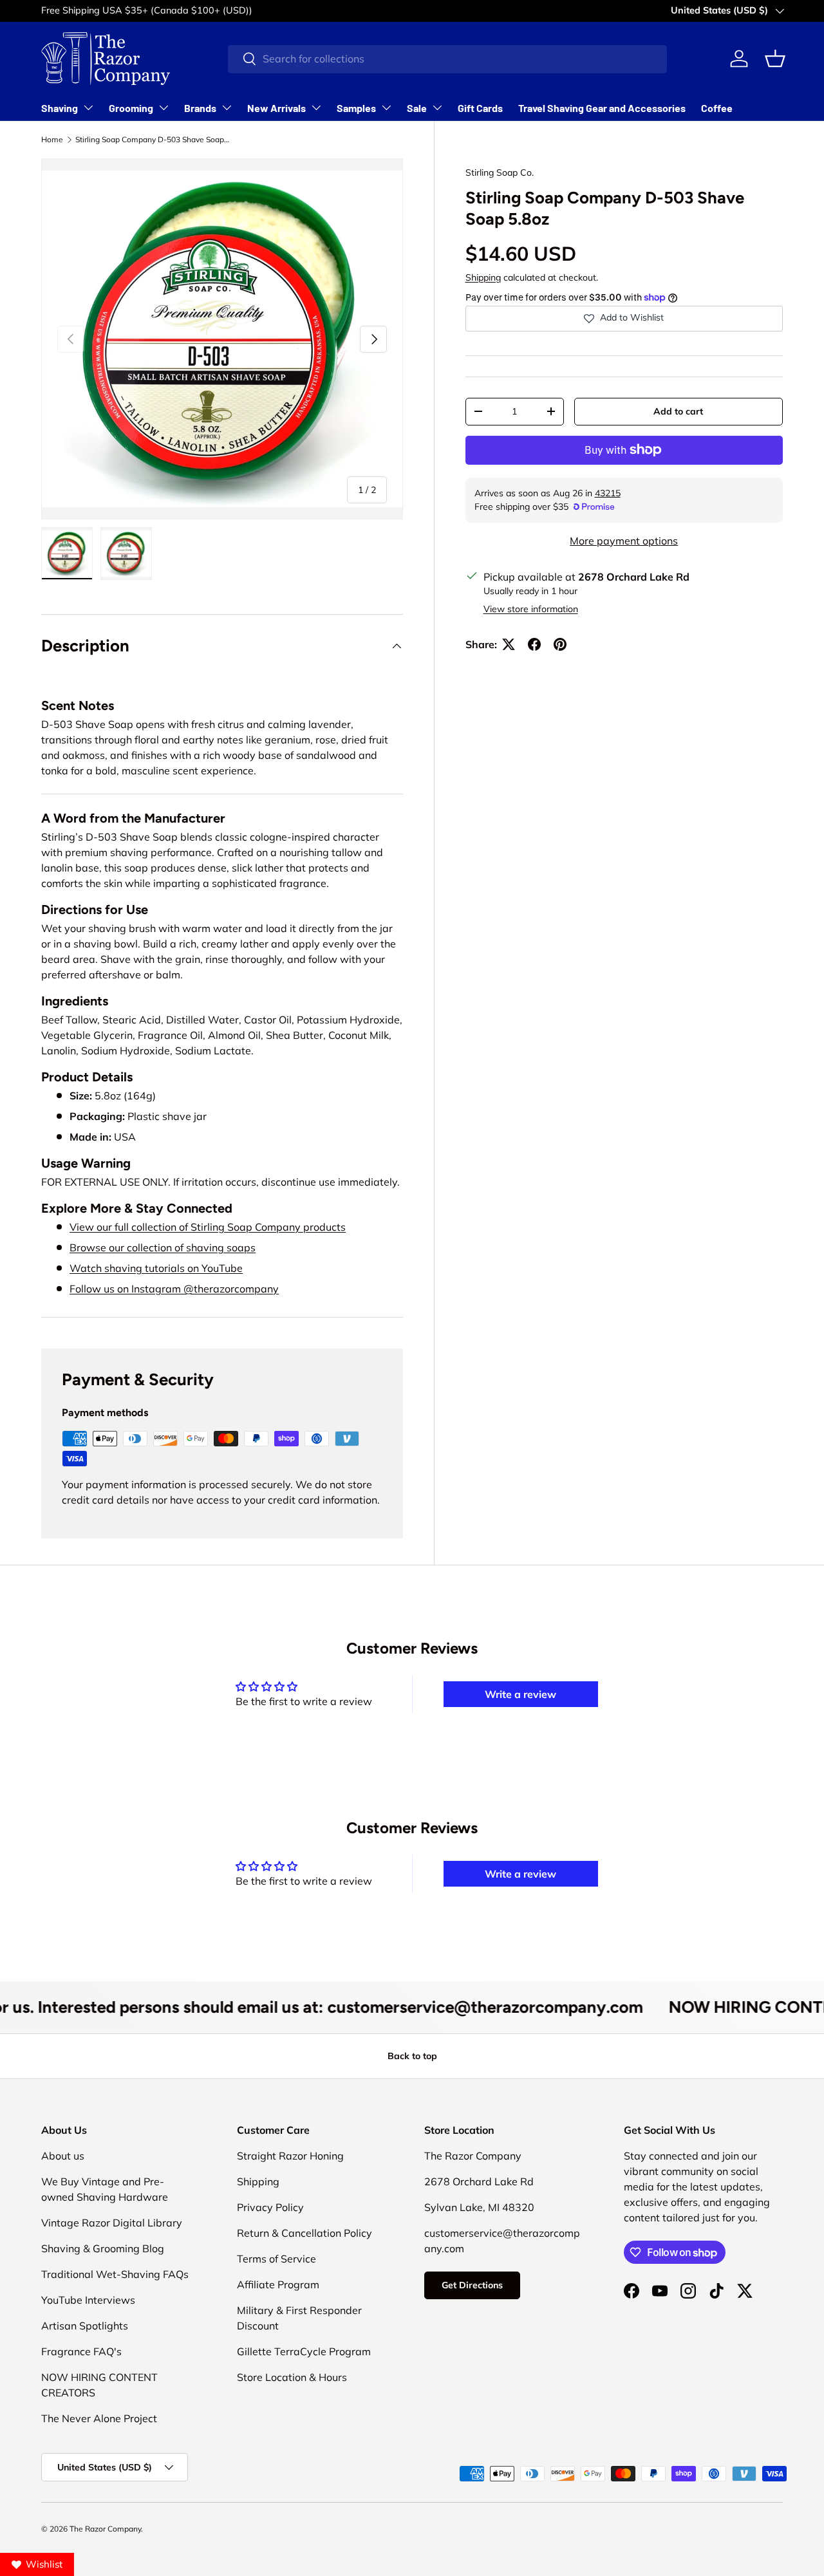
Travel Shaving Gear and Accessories (602, 108)
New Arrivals (276, 108)
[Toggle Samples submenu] (386, 107)
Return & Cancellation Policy (304, 2233)
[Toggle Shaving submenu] (88, 107)
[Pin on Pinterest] (560, 644)
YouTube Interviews (88, 2300)
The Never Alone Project (99, 2418)
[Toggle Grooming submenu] (164, 107)
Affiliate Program (278, 2284)
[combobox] (447, 59)
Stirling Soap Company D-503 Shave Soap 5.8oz (153, 139)
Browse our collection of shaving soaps (163, 1247)
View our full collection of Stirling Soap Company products (208, 1227)
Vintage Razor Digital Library (112, 2223)
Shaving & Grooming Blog (103, 2248)
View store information (531, 609)
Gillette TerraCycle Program (304, 2351)
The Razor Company (105, 2529)
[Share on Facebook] (534, 644)
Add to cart (678, 411)
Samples (356, 108)
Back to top (412, 2056)
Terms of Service (276, 2259)
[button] (775, 59)
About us (63, 2156)
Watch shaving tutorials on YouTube (156, 1268)
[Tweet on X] (509, 644)
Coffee (717, 108)
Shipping (483, 277)
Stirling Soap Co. (500, 173)
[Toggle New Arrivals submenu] (316, 107)
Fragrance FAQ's (81, 2351)
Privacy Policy (270, 2207)
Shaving (60, 108)
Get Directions (472, 2285)
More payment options (624, 541)
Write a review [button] (520, 1694)
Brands (200, 108)
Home (52, 139)
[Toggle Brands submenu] (227, 107)
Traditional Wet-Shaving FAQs (115, 2274)
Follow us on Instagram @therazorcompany (174, 1289)
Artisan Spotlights (85, 2326)
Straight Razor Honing (290, 2156)
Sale (417, 108)
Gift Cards (480, 108)
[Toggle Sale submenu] (437, 107)
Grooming (131, 108)
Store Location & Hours (292, 2377)
